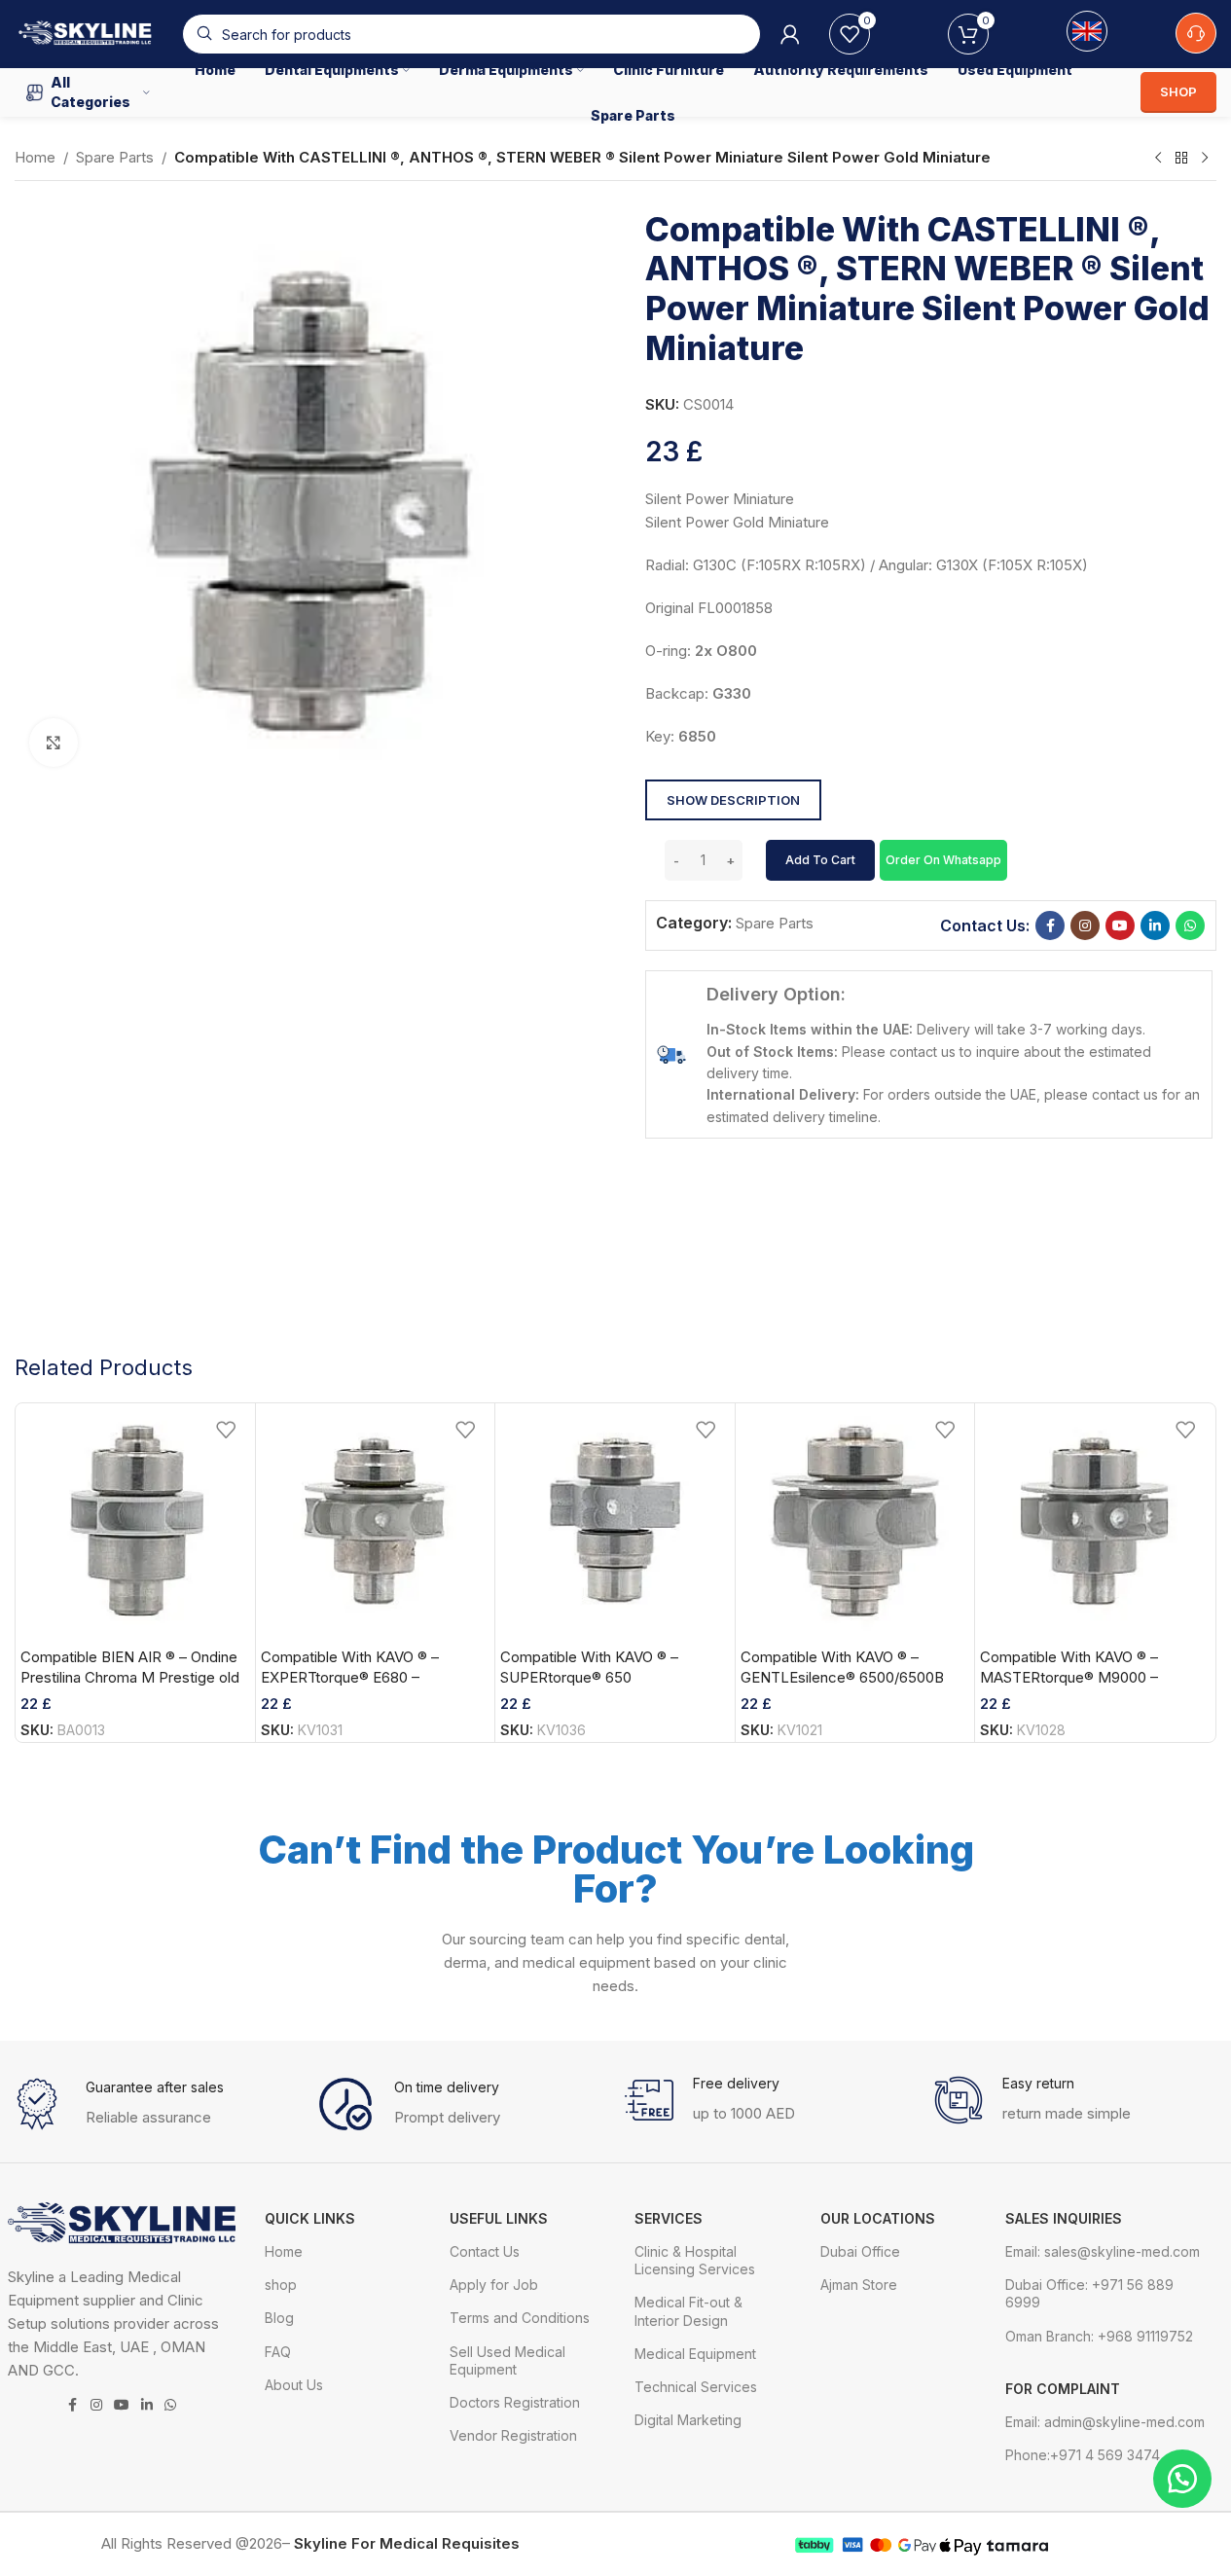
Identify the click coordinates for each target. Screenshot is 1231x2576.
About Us (294, 2385)
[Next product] (1205, 159)
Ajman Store (859, 2285)
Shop (1178, 91)
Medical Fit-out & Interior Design (688, 2311)
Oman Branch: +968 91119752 (1099, 2336)
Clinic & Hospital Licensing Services (695, 2260)
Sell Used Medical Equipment (507, 2360)
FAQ (278, 2352)
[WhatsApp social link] (1190, 925)
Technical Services (696, 2387)
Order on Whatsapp (943, 860)
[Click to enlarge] (54, 743)
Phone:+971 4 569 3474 (1083, 2455)
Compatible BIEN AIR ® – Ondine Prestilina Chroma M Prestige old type (130, 1677)
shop (281, 2285)
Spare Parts (115, 157)
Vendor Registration (513, 2435)
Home (35, 157)
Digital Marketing (688, 2420)
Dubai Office (860, 2251)
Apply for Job (494, 2285)
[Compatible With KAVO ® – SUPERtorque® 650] (615, 1523)
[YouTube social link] (1120, 925)
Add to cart (820, 860)
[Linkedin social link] (1155, 925)
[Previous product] (1158, 159)
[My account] (790, 34)
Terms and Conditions (520, 2318)
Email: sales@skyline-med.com (1103, 2251)
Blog (279, 2318)
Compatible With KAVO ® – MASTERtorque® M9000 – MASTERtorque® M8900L (1069, 1677)
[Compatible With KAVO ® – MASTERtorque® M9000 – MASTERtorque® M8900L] (1095, 1523)
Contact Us (485, 2251)
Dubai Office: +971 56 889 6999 (1089, 2293)
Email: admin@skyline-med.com (1105, 2422)
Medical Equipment (695, 2354)
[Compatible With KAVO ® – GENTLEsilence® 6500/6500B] (855, 1523)
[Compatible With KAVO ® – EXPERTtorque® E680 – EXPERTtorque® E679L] (376, 1523)
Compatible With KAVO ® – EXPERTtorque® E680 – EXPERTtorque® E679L (350, 1677)
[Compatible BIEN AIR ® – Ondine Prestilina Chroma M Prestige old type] (135, 1523)
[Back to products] (1181, 159)
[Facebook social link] (1050, 925)
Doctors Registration (515, 2402)
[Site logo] (89, 33)
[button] (943, 859)
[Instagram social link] (1085, 925)
